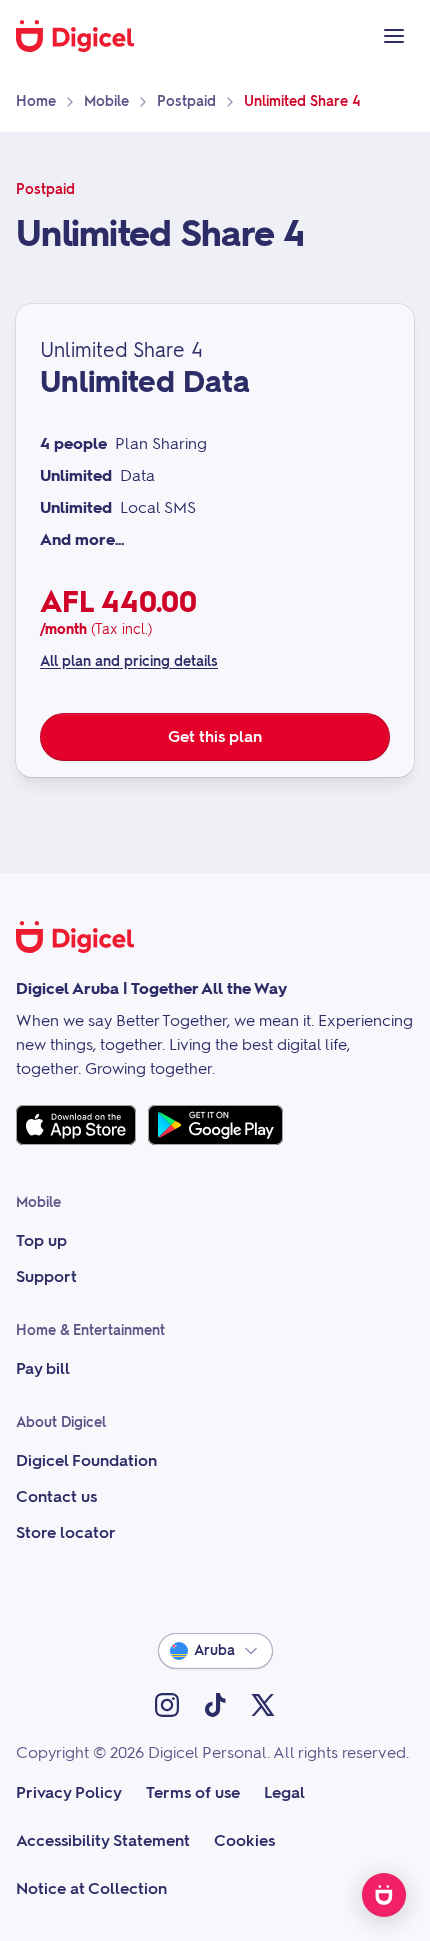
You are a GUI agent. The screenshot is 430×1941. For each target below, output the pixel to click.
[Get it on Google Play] (215, 1125)
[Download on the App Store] (76, 1125)
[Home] (85, 36)
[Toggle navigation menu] (394, 36)
